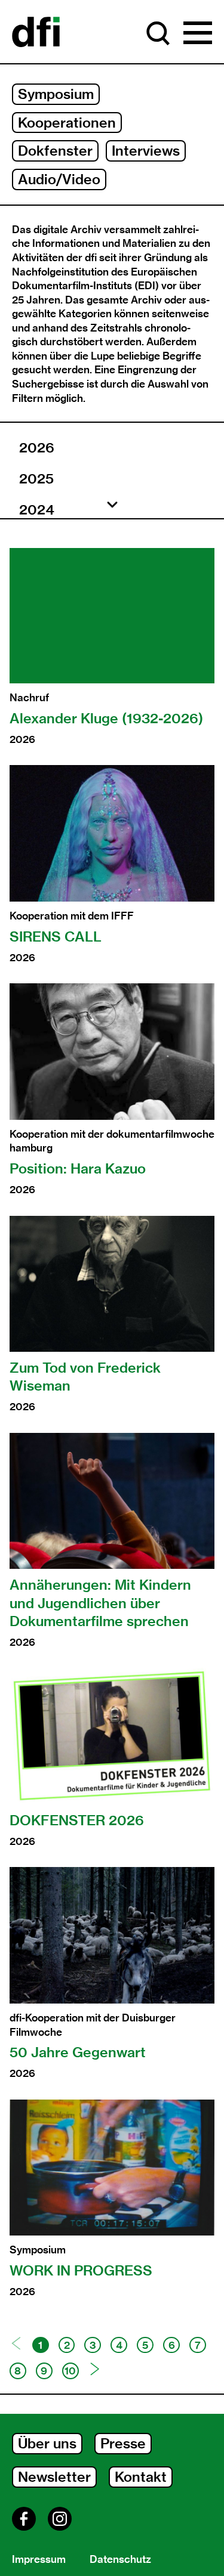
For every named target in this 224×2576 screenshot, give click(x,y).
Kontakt (141, 2477)
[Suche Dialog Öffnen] (158, 33)
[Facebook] (24, 2519)
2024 (37, 510)
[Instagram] (60, 2519)
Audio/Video (59, 179)
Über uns (47, 2443)
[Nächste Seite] (95, 2369)
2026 (37, 448)
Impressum (39, 2559)
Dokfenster (55, 151)
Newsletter (54, 2477)
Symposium (56, 94)
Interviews (146, 151)
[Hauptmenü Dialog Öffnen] (198, 33)
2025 (36, 479)
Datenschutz (120, 2559)
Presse (123, 2443)
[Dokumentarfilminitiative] (36, 33)
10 (70, 2371)
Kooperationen (67, 123)
